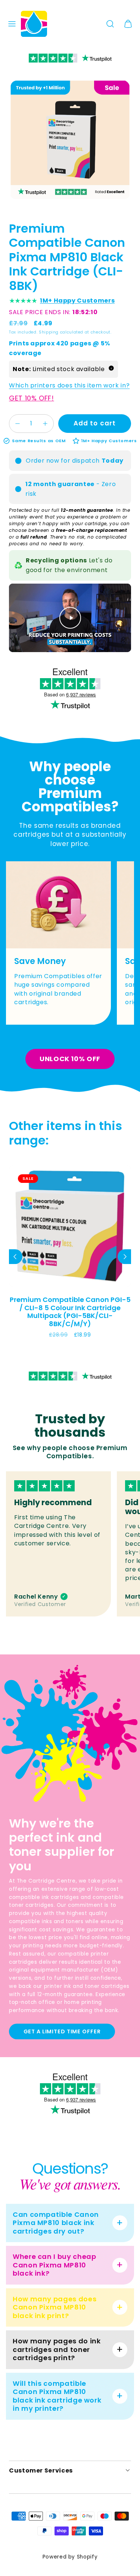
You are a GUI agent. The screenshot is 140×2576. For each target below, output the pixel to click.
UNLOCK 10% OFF (70, 1059)
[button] (12, 24)
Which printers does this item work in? (69, 385)
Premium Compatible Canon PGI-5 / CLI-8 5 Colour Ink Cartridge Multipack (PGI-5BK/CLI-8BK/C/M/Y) (70, 1312)
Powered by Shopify (70, 2557)
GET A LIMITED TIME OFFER (62, 2031)
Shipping (49, 332)
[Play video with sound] (70, 618)
